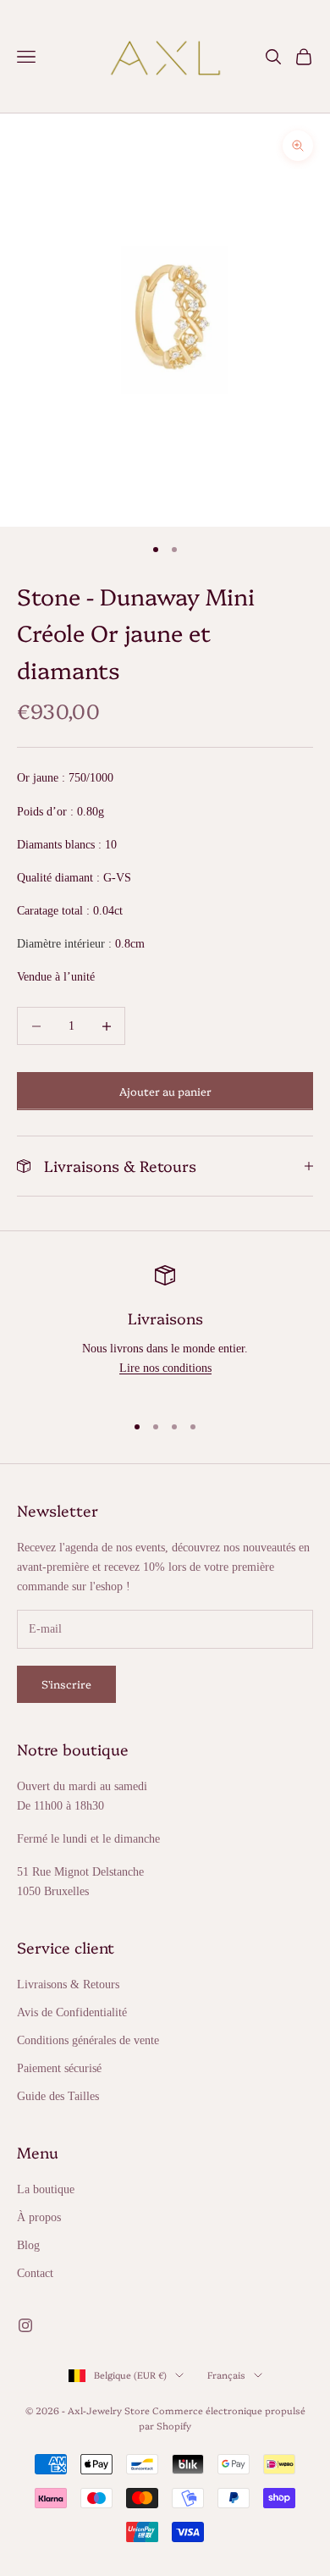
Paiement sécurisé (59, 2068)
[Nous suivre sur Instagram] (25, 2325)
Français (226, 2375)
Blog (28, 2245)
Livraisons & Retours (68, 1985)
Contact (35, 2273)
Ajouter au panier (165, 1091)
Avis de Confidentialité (72, 2012)
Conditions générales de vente (88, 2040)
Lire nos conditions (165, 1368)
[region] (165, 1331)
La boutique (46, 2189)
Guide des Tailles (58, 2096)
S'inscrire (66, 1683)
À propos (39, 2217)
